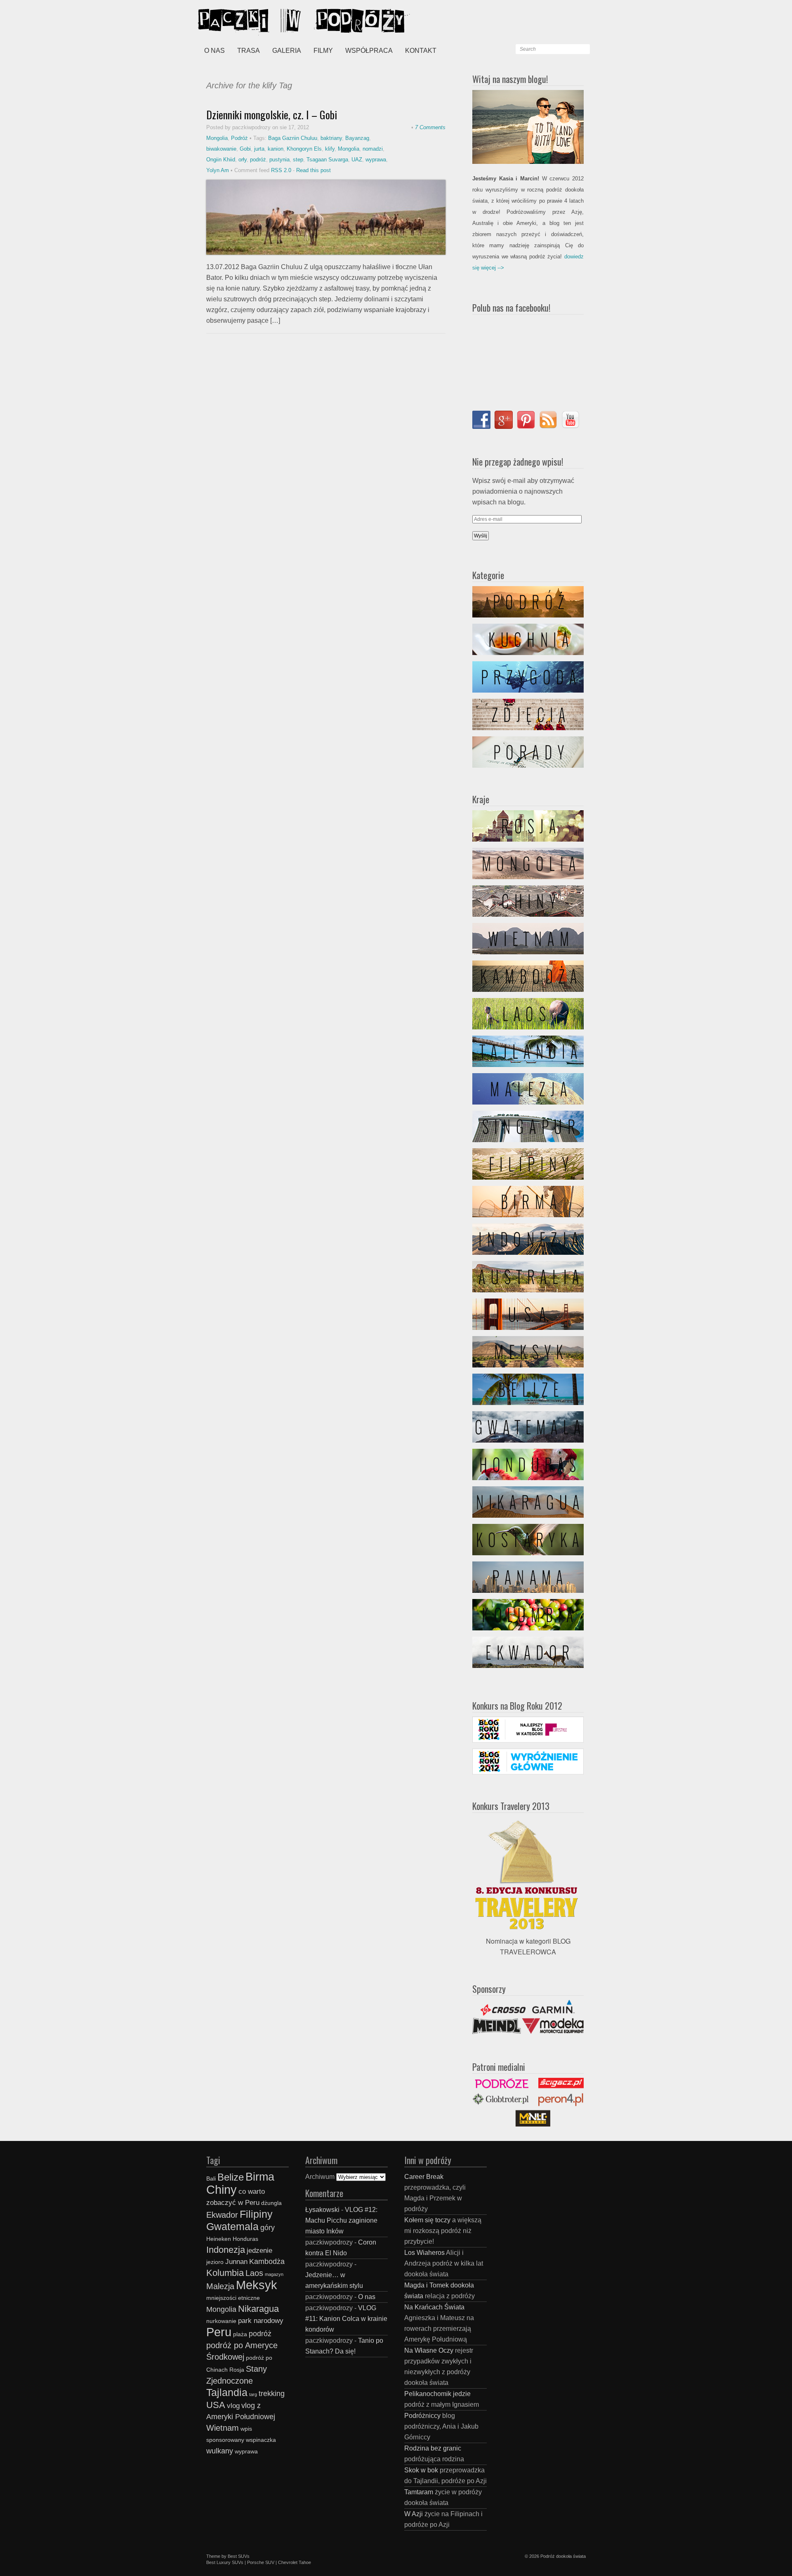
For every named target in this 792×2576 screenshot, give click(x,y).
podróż (258, 160)
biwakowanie (221, 149)
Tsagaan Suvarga (327, 160)
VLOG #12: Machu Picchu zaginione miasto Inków (341, 2220)
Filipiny (256, 2214)
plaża (240, 2334)
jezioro (215, 2262)
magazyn (274, 2274)
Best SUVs (239, 2556)
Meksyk (257, 2285)
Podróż (239, 138)
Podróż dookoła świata (563, 2556)
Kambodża (267, 2261)
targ (253, 2394)
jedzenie (259, 2250)
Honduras (245, 2239)
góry (268, 2227)
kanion (276, 149)
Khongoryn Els (304, 149)
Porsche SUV (261, 2562)
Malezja (220, 2286)
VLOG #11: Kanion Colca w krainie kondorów (346, 2319)
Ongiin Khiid (221, 160)
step (298, 160)
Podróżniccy (422, 2416)
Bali (211, 2179)
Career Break (424, 2177)
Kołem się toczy (427, 2220)
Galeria (287, 51)
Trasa (249, 51)
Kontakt (421, 51)
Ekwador (222, 2215)
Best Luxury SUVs (225, 2562)
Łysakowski (322, 2210)
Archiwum (320, 2177)
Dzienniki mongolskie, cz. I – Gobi (272, 115)
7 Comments (430, 127)
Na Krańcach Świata (434, 2307)
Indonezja (226, 2250)
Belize (231, 2177)
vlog (233, 2406)
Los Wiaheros (424, 2253)
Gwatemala (232, 2226)
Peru (219, 2332)
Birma (260, 2177)
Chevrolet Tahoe (295, 2562)
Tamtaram (419, 2492)
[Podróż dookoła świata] (260, 21)
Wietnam (223, 2428)
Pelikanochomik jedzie (437, 2394)
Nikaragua (258, 2309)
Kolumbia (225, 2273)
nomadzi (373, 149)
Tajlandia (227, 2392)
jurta (259, 149)
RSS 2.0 (281, 170)
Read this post (313, 170)
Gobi (245, 149)
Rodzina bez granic (433, 2448)
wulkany (220, 2451)
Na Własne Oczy (429, 2350)
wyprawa (376, 160)
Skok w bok (421, 2470)
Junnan (236, 2261)
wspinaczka (261, 2440)
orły (243, 160)
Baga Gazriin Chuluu (293, 138)
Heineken (219, 2239)
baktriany (331, 138)
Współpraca (369, 51)
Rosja (237, 2370)
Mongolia (217, 138)
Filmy (323, 51)
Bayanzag (357, 138)
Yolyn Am (218, 170)
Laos (254, 2273)
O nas (214, 51)
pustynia (279, 160)
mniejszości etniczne (233, 2298)
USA (216, 2405)
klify (330, 149)
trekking (272, 2393)
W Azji (414, 2514)
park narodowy (261, 2321)
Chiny (222, 2189)
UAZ (357, 160)
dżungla (271, 2203)
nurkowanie (221, 2321)
